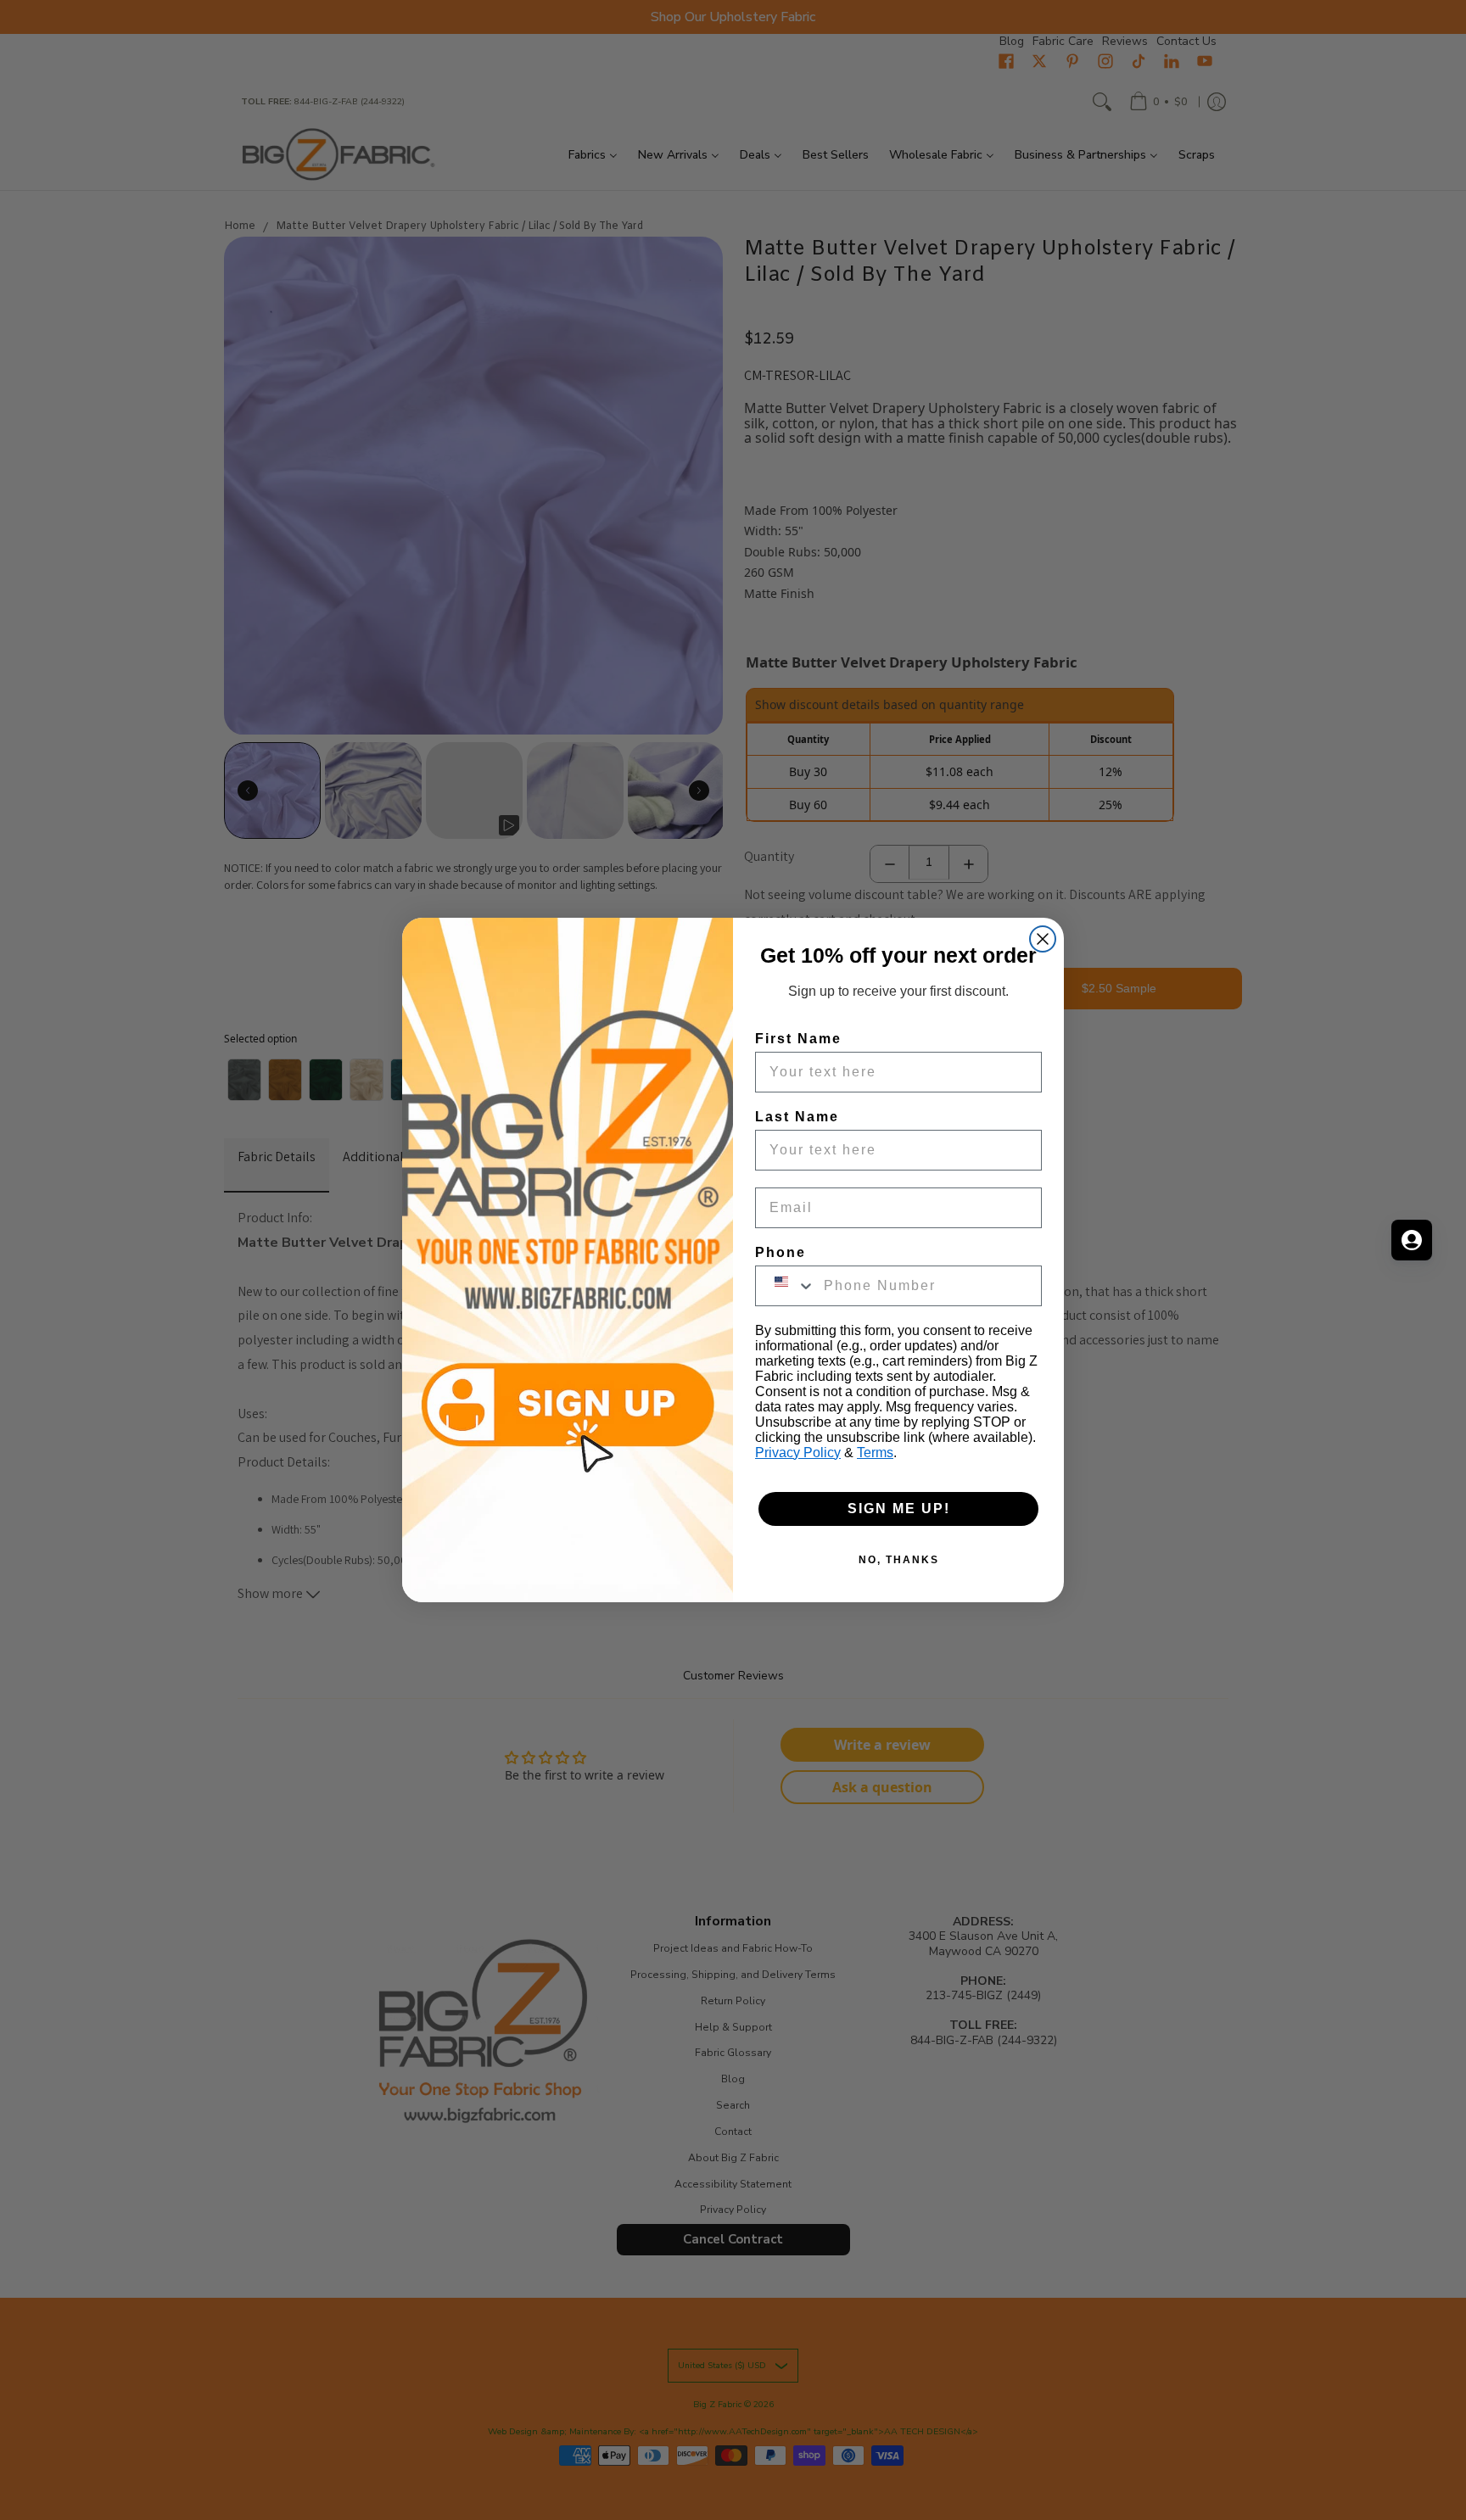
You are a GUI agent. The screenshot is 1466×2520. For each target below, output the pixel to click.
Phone (781, 1252)
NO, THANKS (899, 1560)
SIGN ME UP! (899, 1509)
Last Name (797, 1117)
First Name (798, 1039)
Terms (875, 1453)
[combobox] (786, 1286)
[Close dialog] (1043, 939)
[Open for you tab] (1412, 1240)
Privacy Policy (798, 1453)
